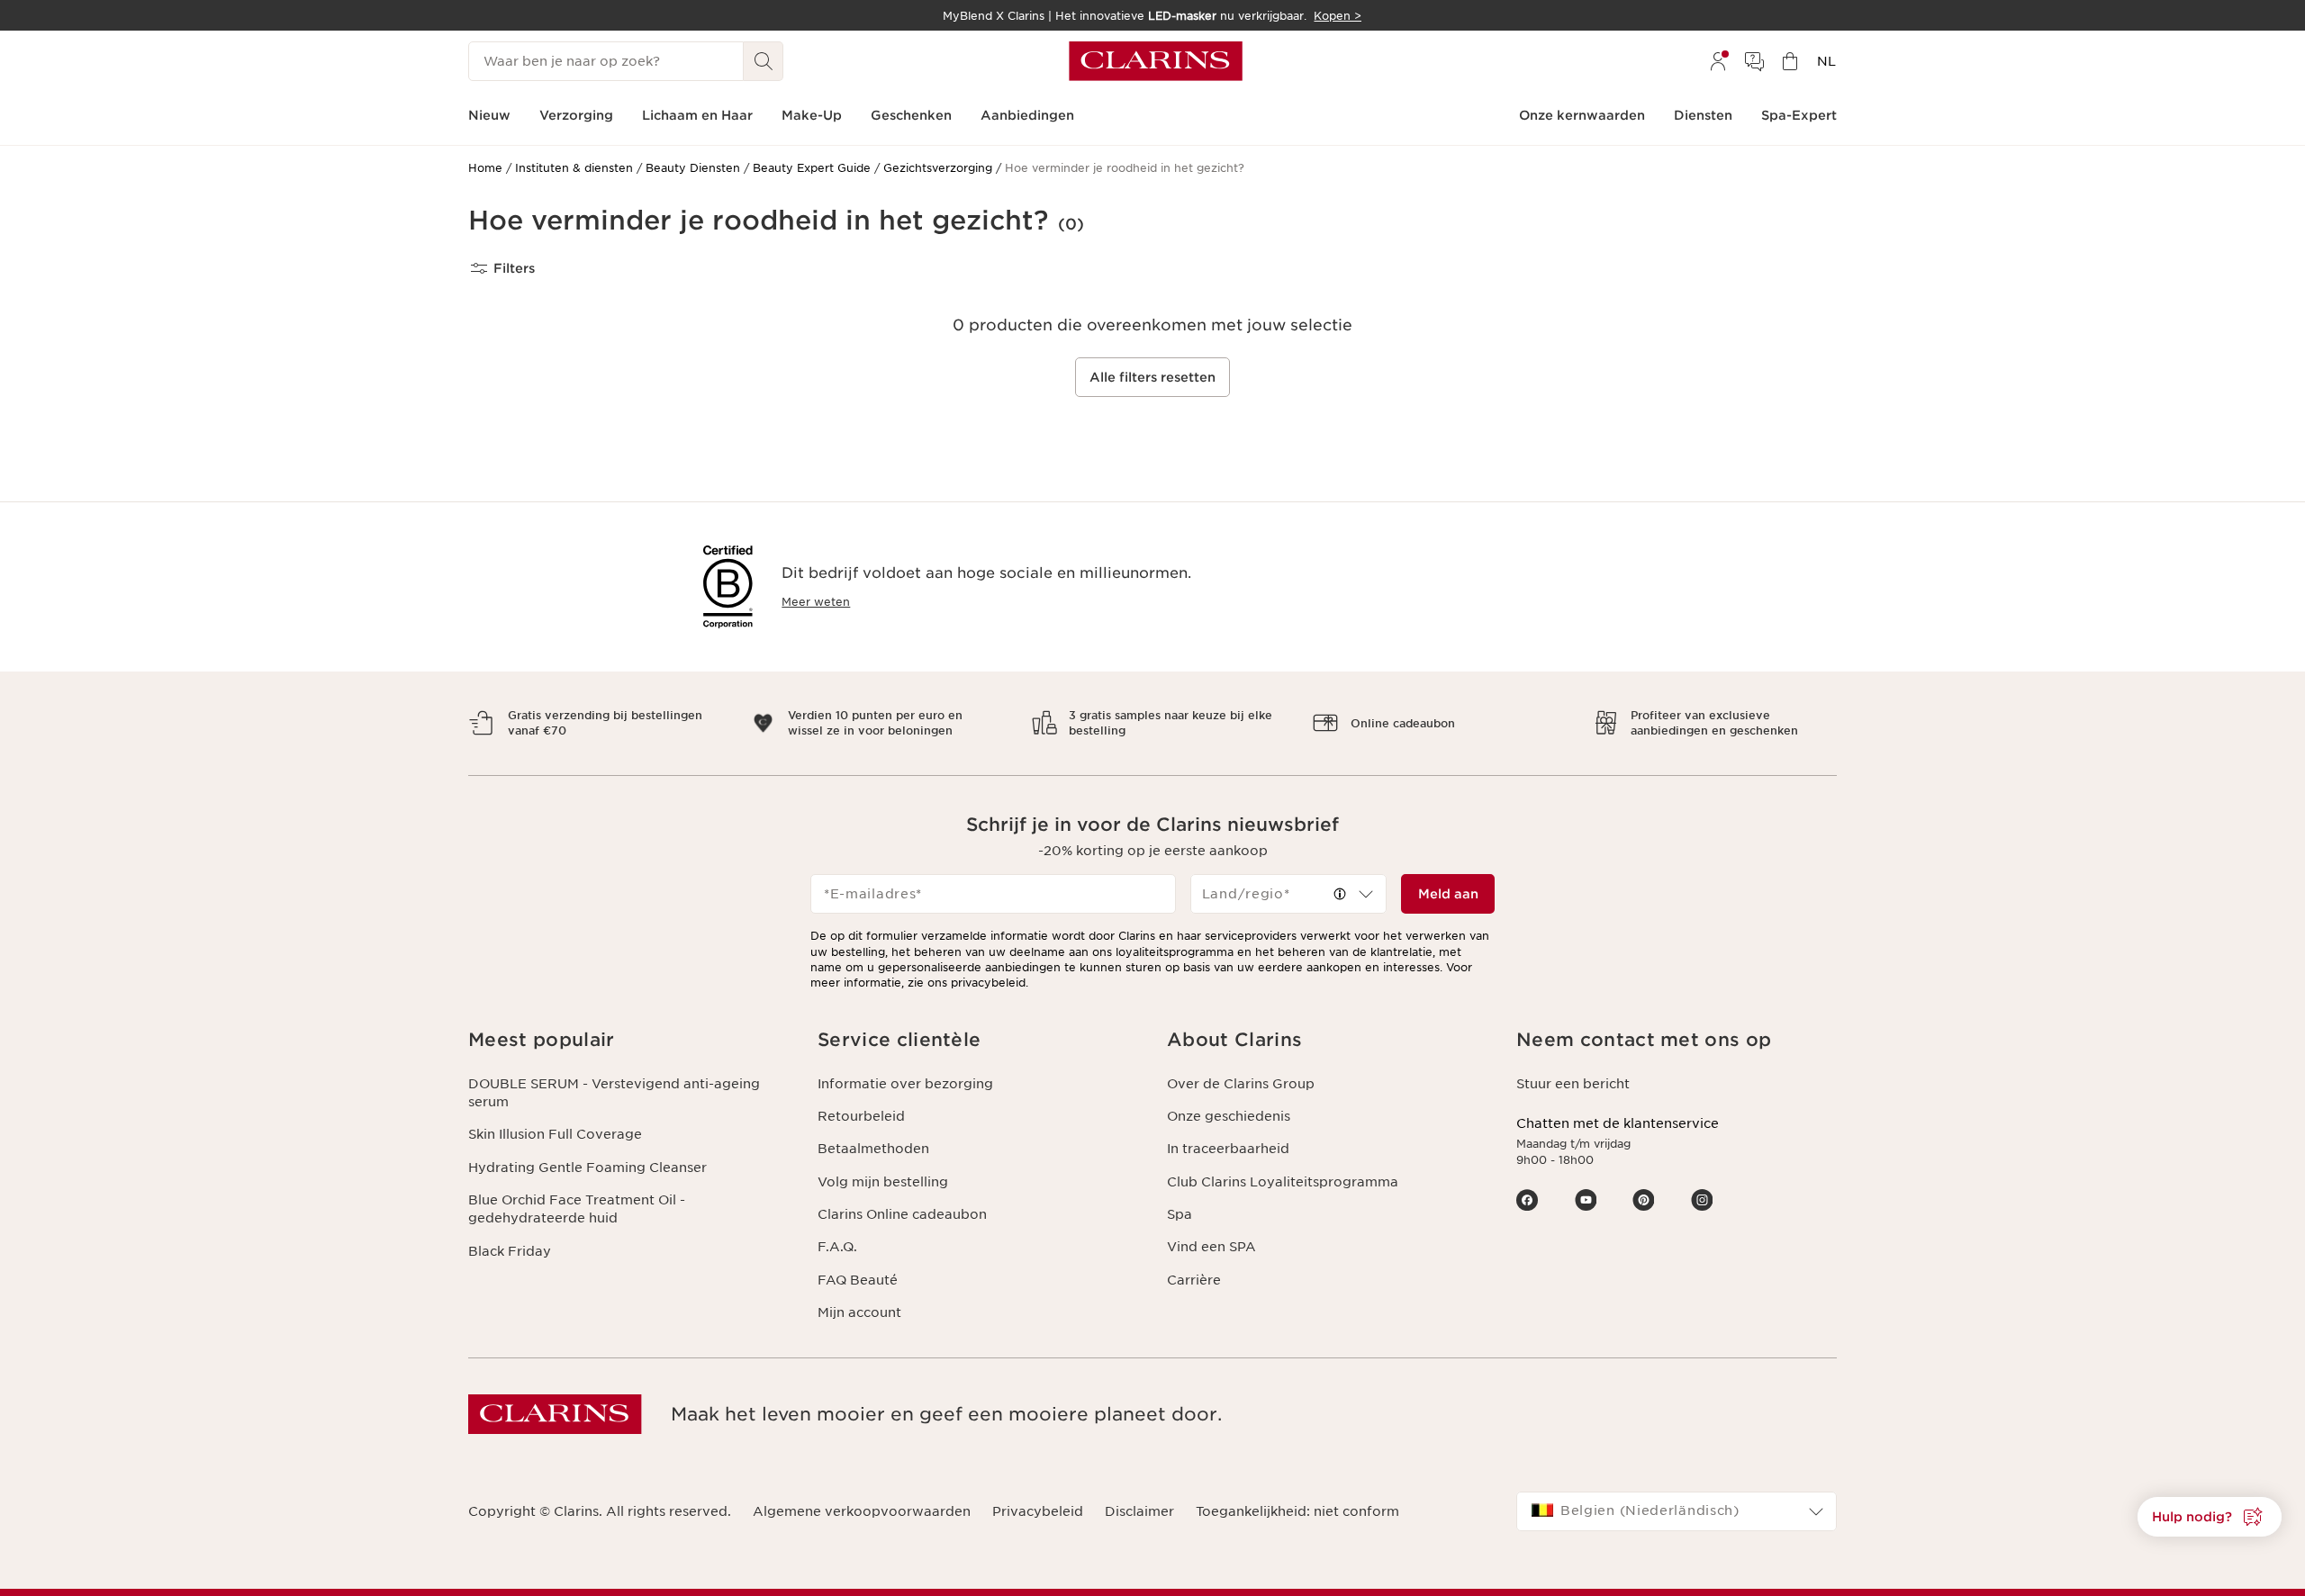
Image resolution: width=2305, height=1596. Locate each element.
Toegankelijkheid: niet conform (1297, 1511)
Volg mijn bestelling (883, 1182)
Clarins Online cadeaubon (902, 1214)
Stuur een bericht (1573, 1084)
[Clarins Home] (1156, 61)
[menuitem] (1718, 61)
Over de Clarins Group (1241, 1084)
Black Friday (510, 1251)
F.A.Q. (837, 1247)
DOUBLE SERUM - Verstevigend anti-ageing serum (614, 1093)
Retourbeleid (861, 1116)
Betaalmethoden (873, 1149)
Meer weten (816, 602)
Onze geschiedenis (1229, 1116)
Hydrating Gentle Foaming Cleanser (588, 1168)
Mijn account (859, 1312)
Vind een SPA (1211, 1247)
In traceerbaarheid (1228, 1149)
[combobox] (1288, 894)
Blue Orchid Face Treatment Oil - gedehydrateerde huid (577, 1209)
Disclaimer (1139, 1511)
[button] (2210, 1517)
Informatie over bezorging (905, 1084)
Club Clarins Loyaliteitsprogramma (1283, 1182)
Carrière (1194, 1280)
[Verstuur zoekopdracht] (764, 61)
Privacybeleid (1038, 1511)
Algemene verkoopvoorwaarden (862, 1511)
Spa (1180, 1214)
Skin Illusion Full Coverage (555, 1134)
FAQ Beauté (858, 1280)
